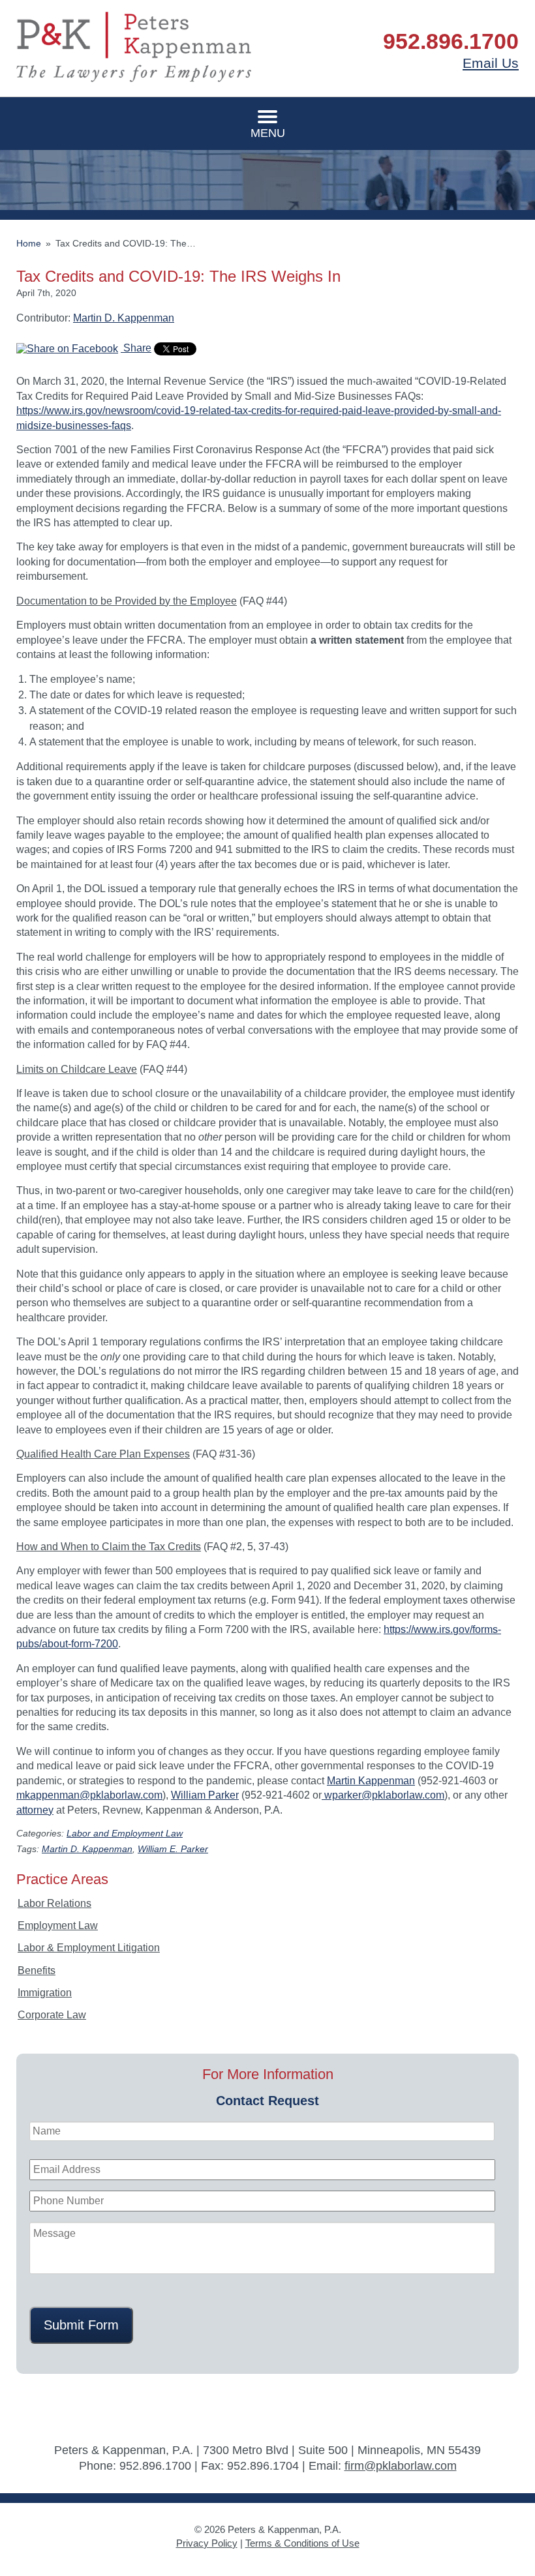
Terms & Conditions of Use (302, 2543)
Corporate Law (52, 2015)
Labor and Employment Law (125, 1834)
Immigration (45, 1993)
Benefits (37, 1970)
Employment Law (58, 1925)
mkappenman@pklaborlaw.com (89, 1795)
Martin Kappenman (371, 1781)
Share (136, 348)
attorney (35, 1810)
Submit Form (81, 2325)
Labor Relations (54, 1903)
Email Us (491, 63)
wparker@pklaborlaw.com (383, 1795)
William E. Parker (173, 1849)
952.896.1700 (451, 41)
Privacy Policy (207, 2543)
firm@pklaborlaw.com (401, 2466)
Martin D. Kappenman (124, 318)
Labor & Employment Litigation (89, 1948)
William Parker (205, 1795)
